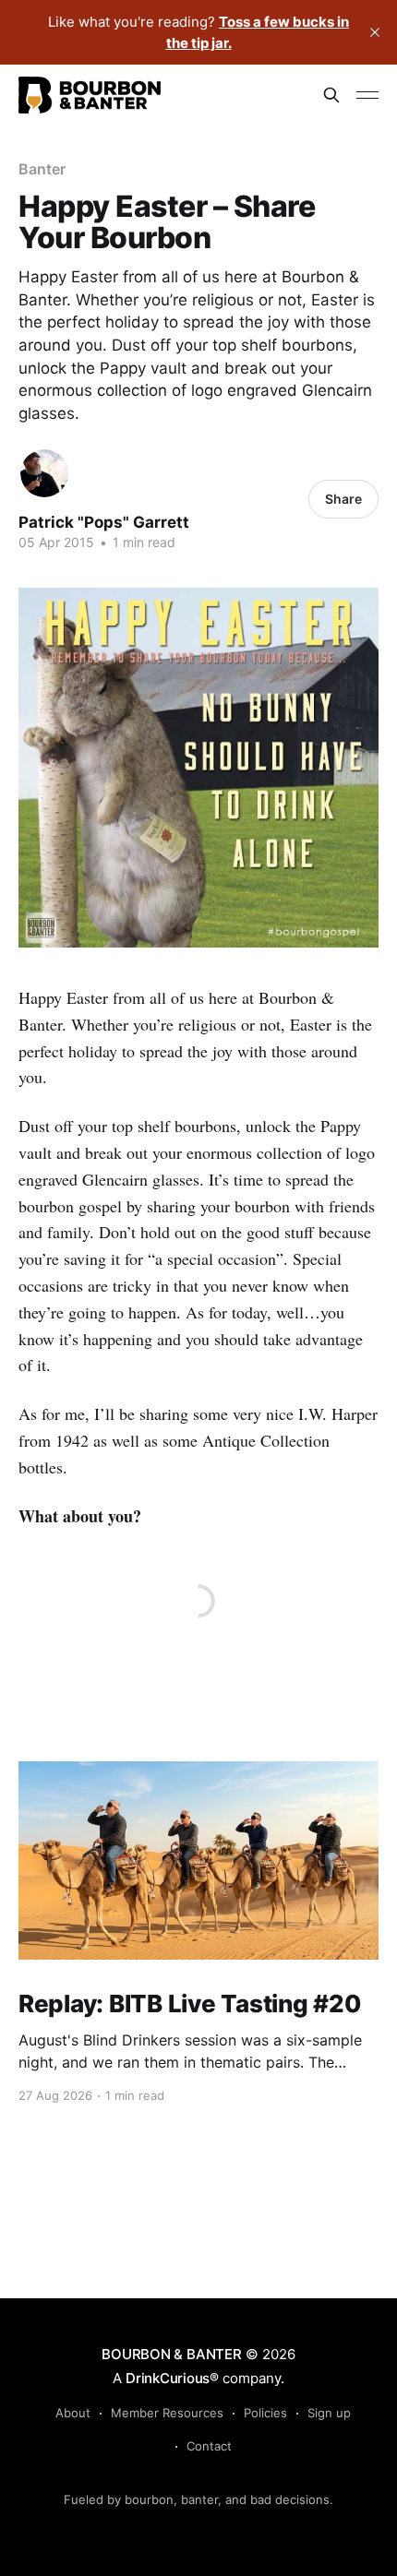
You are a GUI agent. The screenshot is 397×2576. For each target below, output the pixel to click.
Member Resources (167, 2413)
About (73, 2413)
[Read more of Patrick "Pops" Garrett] (44, 473)
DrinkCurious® (172, 2378)
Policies (265, 2413)
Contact (209, 2446)
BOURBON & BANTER (171, 2354)
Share (343, 499)
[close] (375, 32)
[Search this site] (331, 95)
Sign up (329, 2413)
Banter (42, 169)
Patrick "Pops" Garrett (104, 522)
